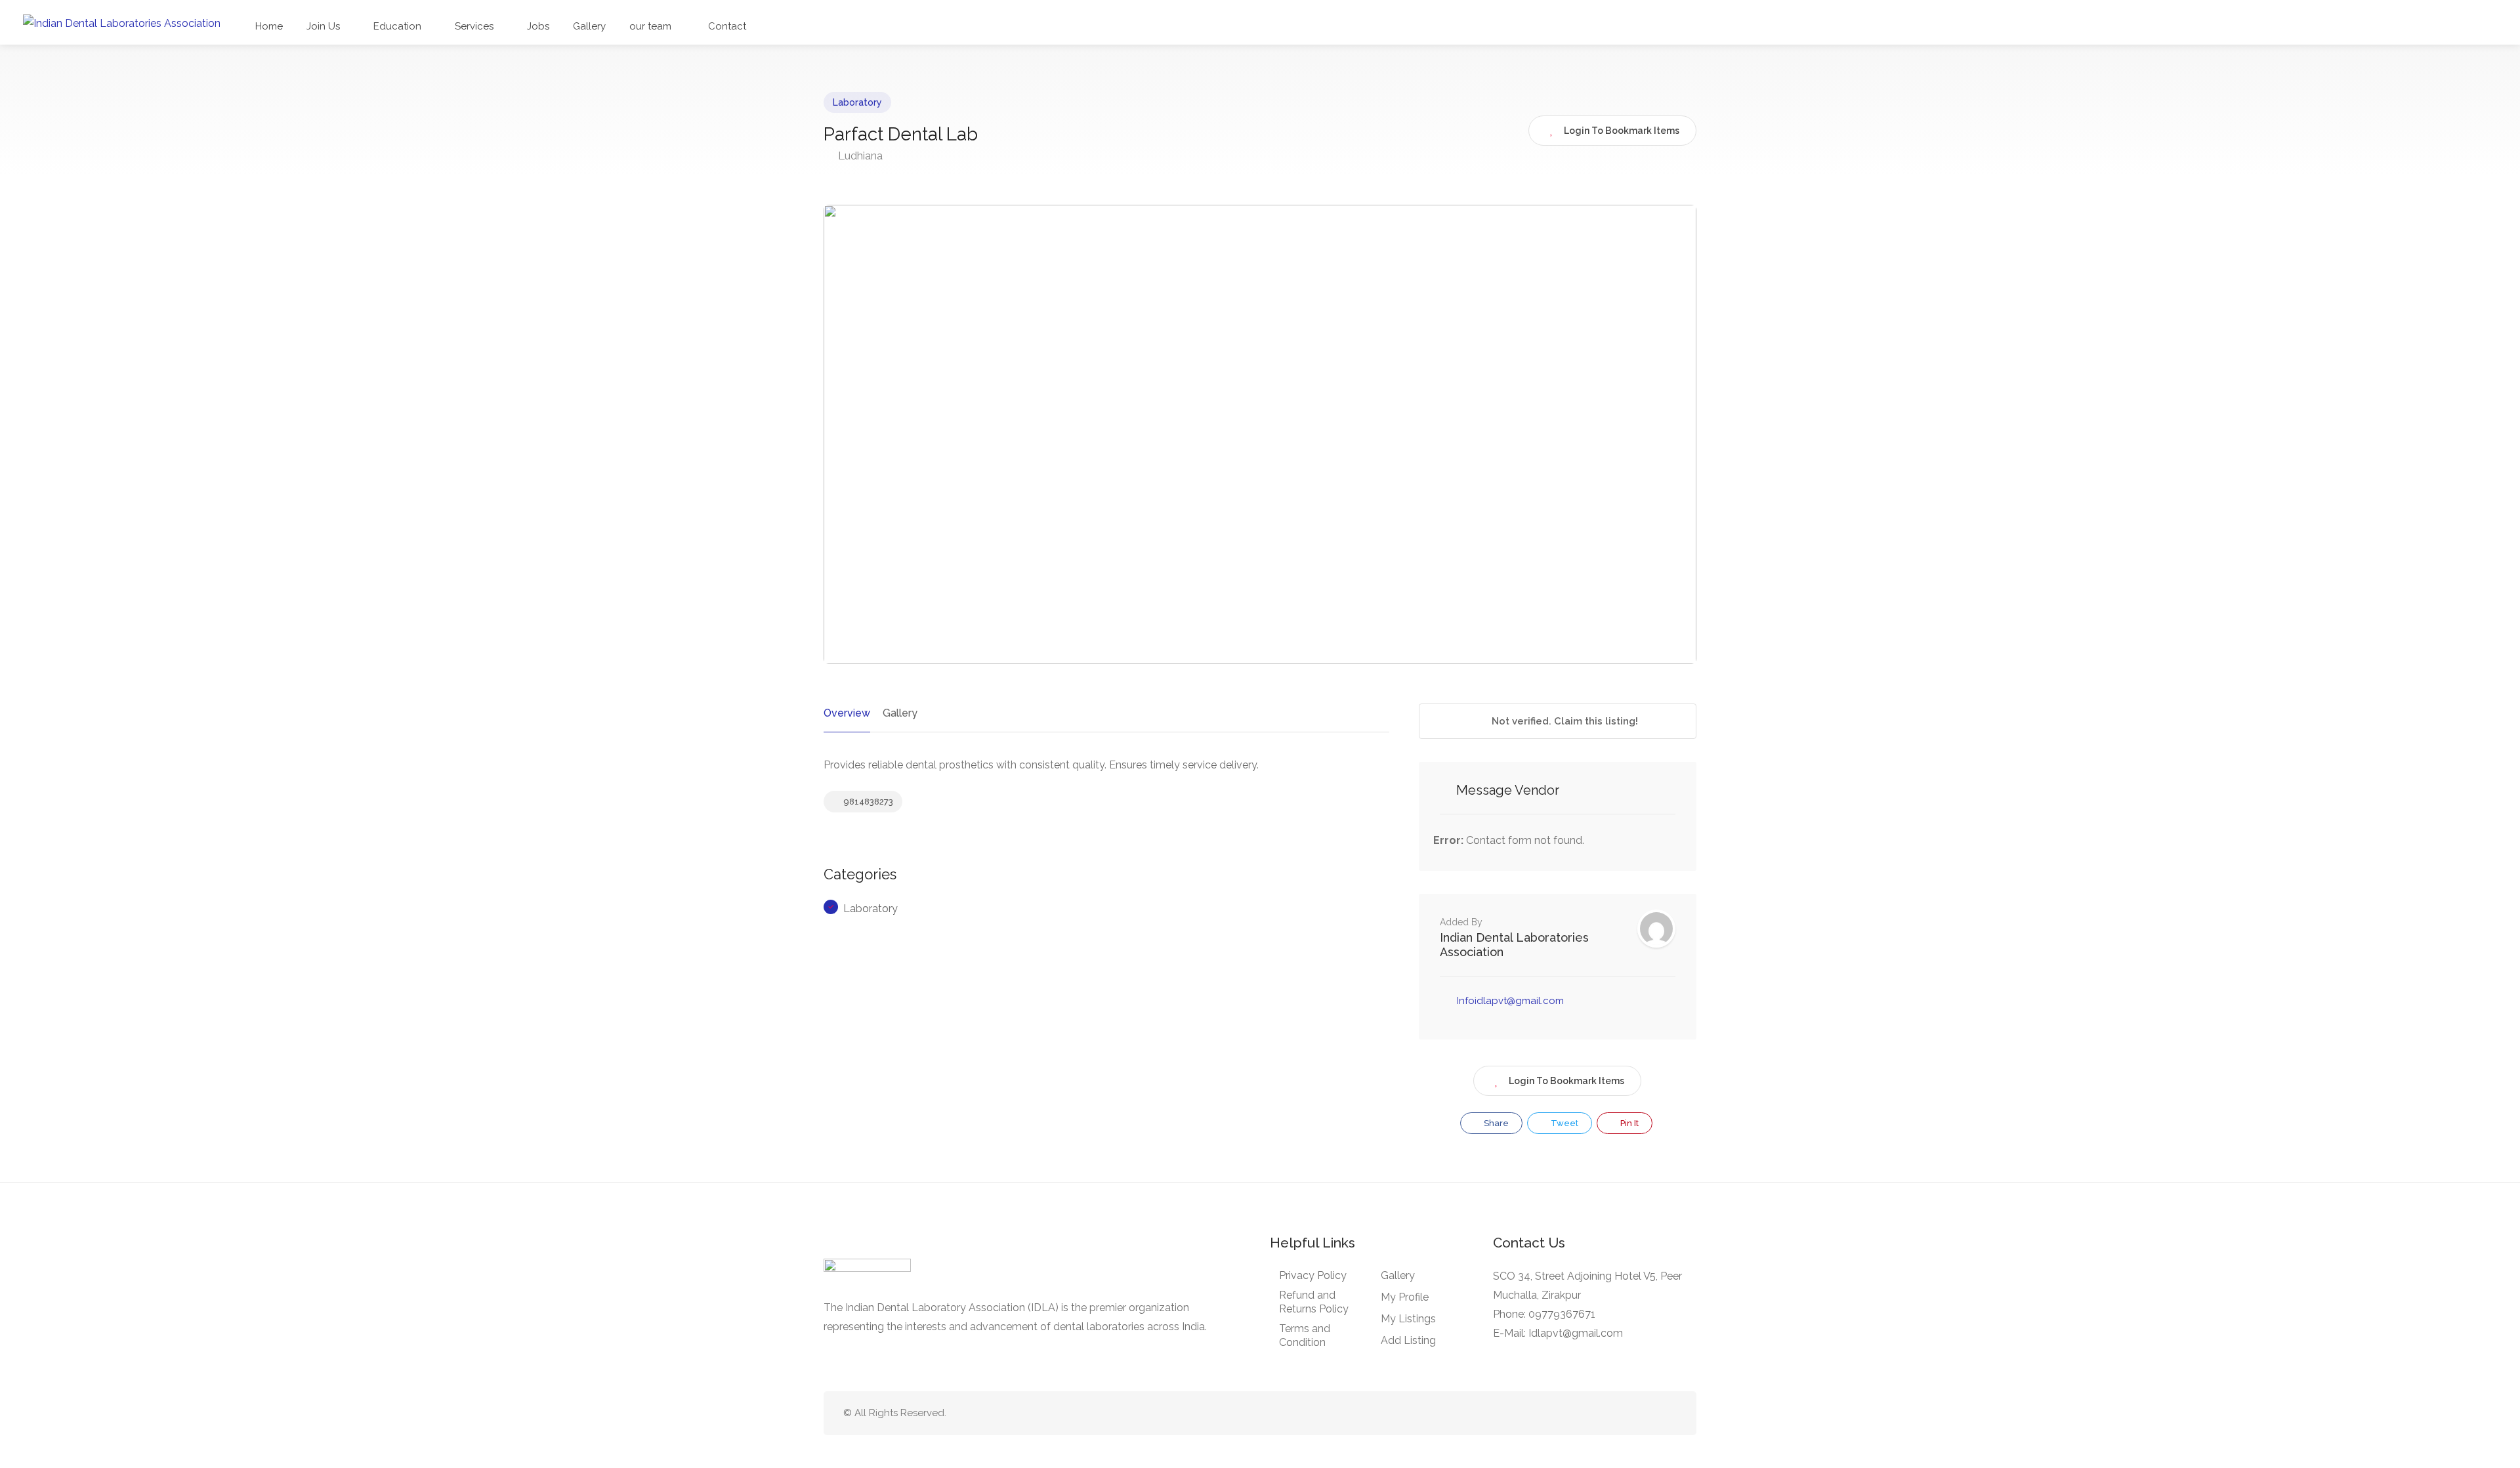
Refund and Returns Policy (1314, 1302)
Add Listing (1408, 1340)
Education (397, 26)
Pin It (1628, 1123)
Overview (847, 713)
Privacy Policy (1313, 1275)
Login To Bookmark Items (1566, 1081)
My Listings (1408, 1319)
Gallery (589, 26)
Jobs (538, 26)
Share (1495, 1123)
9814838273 (867, 802)
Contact (726, 26)
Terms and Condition (1305, 1335)
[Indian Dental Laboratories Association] (122, 23)
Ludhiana (859, 156)
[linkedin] (1625, 1413)
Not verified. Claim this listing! (1564, 721)
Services (474, 26)
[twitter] (1604, 1413)
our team (650, 26)
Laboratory (857, 102)
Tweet (1564, 1123)
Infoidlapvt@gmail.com (1510, 1001)
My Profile (1405, 1297)
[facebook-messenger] (1647, 1413)
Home (269, 26)
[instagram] (1669, 1413)
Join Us (323, 26)
